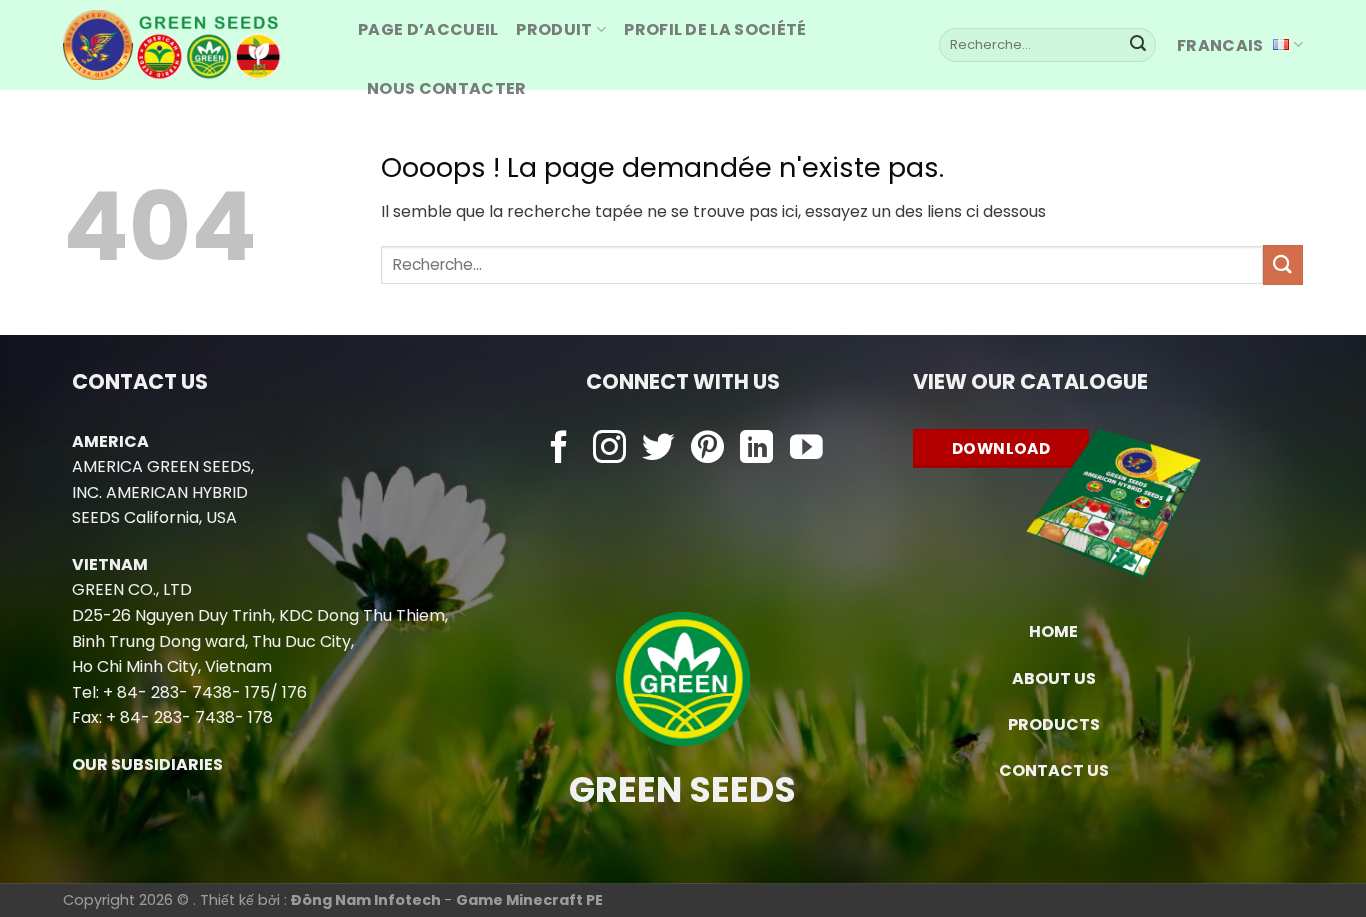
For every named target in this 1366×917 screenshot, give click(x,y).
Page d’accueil (428, 29)
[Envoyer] (1138, 45)
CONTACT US (1054, 770)
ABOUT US (1054, 678)
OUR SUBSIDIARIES (147, 764)
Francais (1220, 45)
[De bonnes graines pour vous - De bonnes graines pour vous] (195, 45)
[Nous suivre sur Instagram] (609, 449)
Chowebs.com (682, 488)
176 (294, 692)
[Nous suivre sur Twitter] (658, 449)
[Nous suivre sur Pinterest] (707, 449)
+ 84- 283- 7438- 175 (186, 692)
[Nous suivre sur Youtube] (806, 449)
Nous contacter (446, 88)
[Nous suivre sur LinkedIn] (756, 449)
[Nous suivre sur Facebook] (559, 449)
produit (554, 29)
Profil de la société (715, 29)
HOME (1053, 631)
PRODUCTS (1054, 724)
